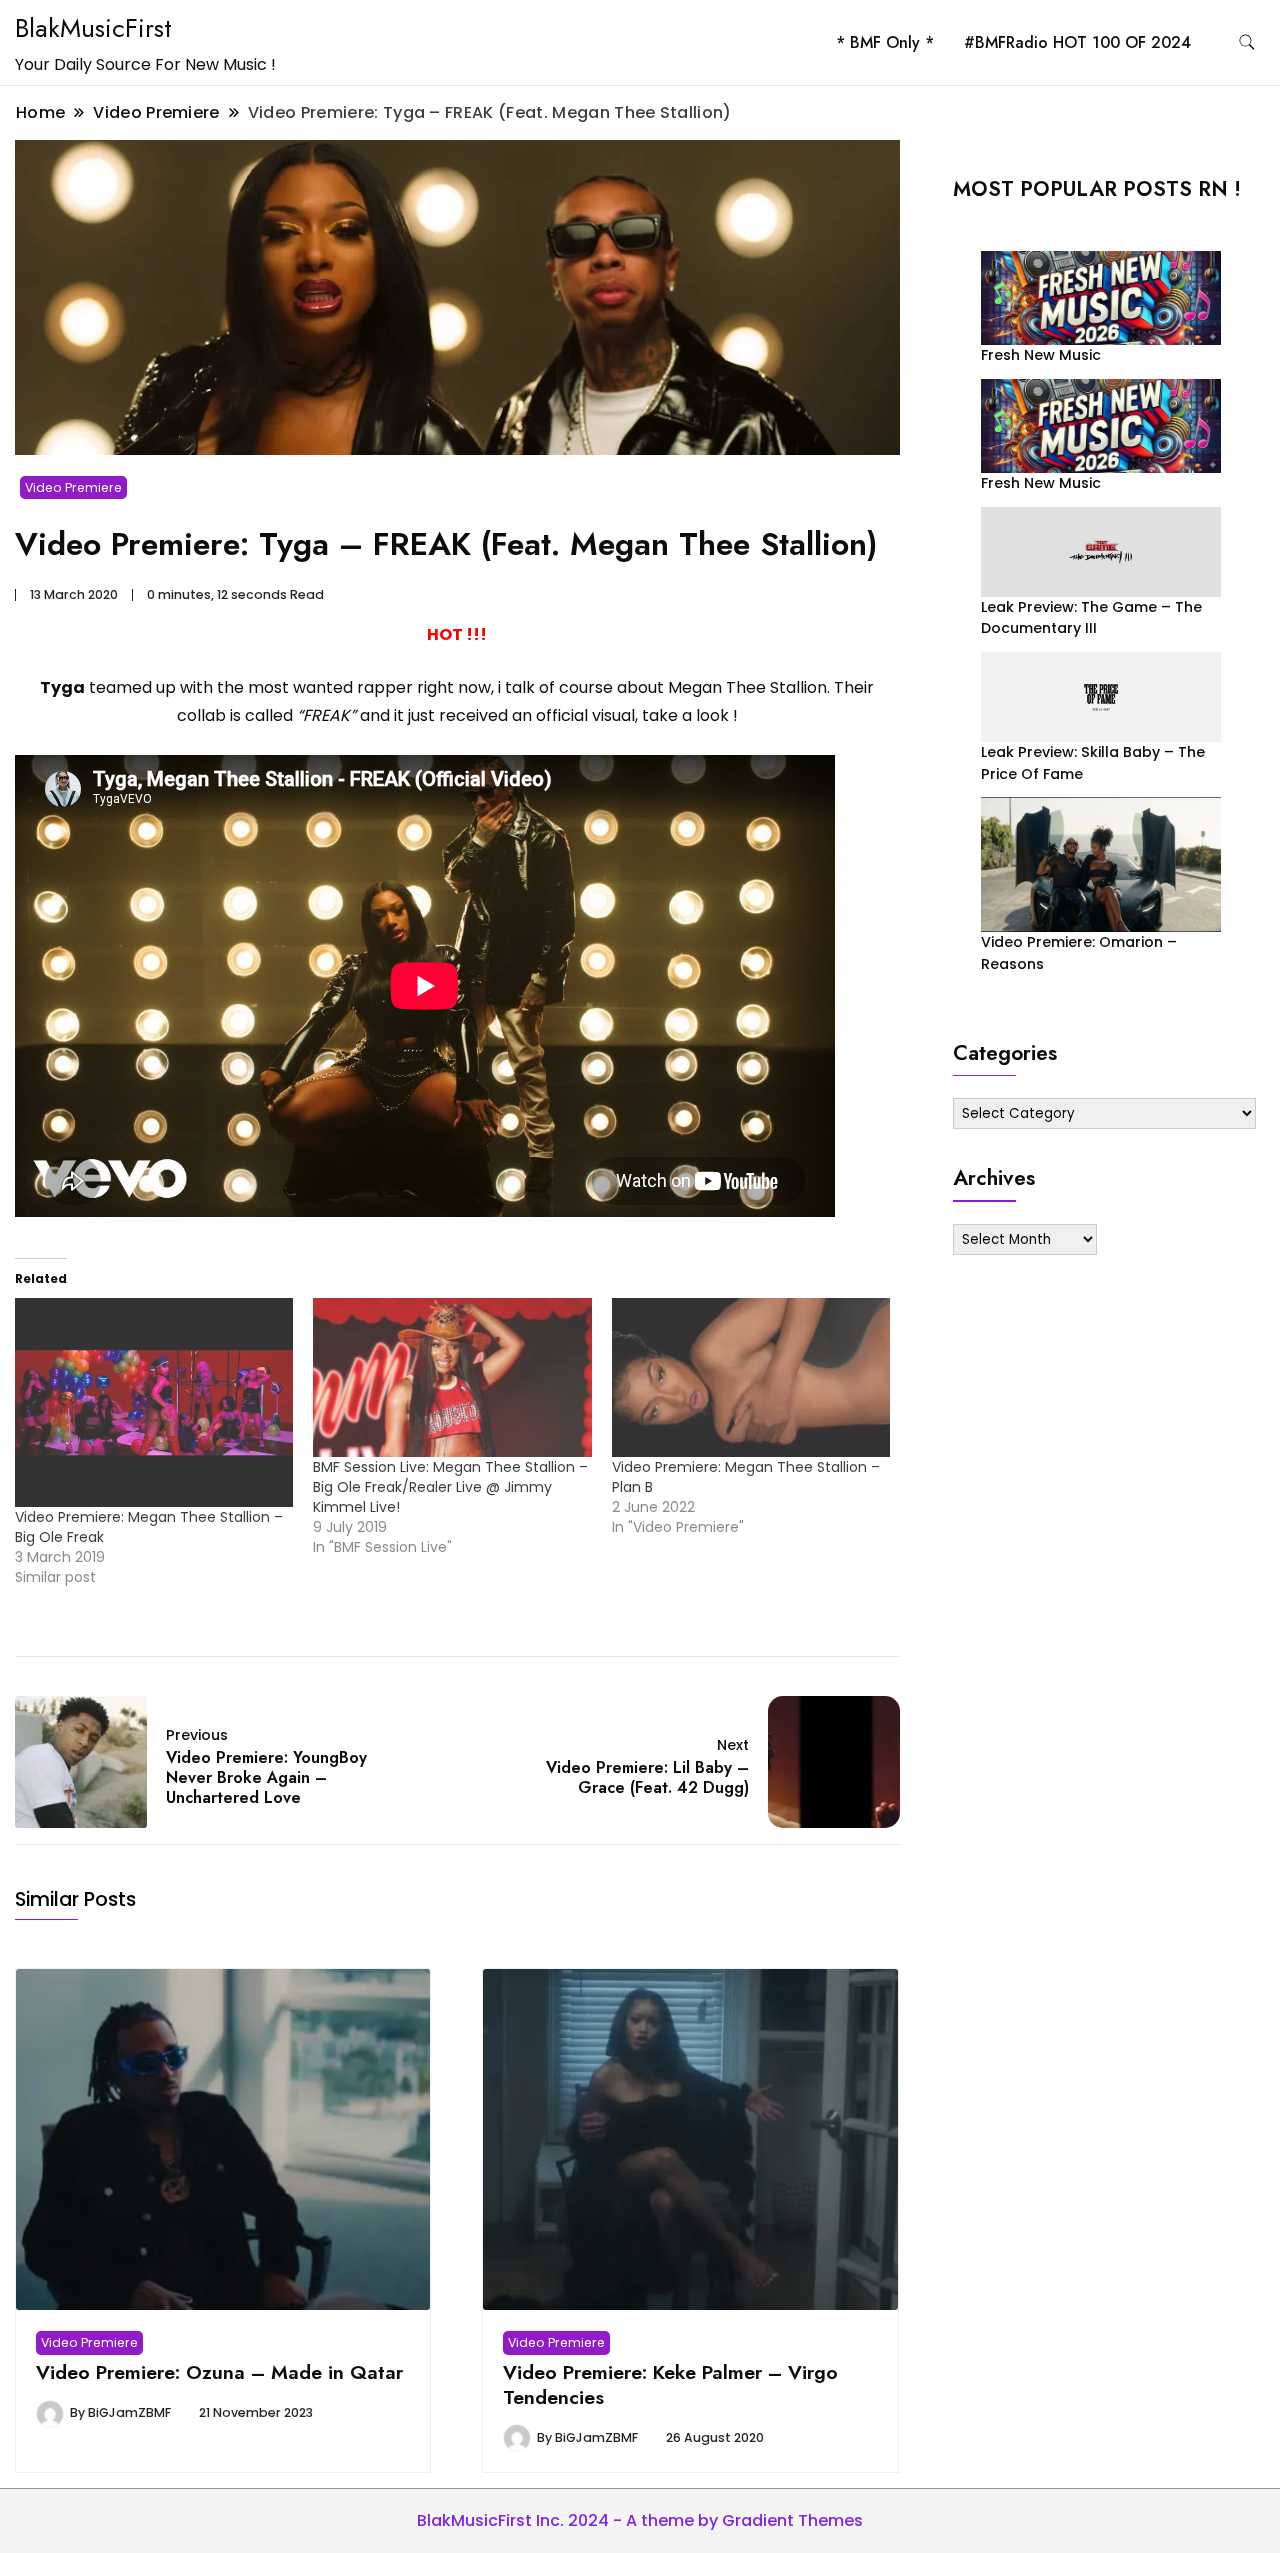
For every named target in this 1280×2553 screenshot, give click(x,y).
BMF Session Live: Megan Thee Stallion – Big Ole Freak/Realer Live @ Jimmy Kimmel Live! (450, 1487)
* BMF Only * (885, 42)
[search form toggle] (1247, 42)
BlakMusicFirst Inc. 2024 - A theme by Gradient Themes (640, 2520)
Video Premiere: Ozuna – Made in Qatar (219, 2372)
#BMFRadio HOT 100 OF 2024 (1077, 42)
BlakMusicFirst (93, 28)
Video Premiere (73, 487)
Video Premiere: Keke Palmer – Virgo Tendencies (670, 2384)
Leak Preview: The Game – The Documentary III (1091, 617)
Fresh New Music (1041, 355)
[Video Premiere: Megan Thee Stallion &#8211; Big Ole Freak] (154, 1402)
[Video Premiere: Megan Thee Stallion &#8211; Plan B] (751, 1377)
